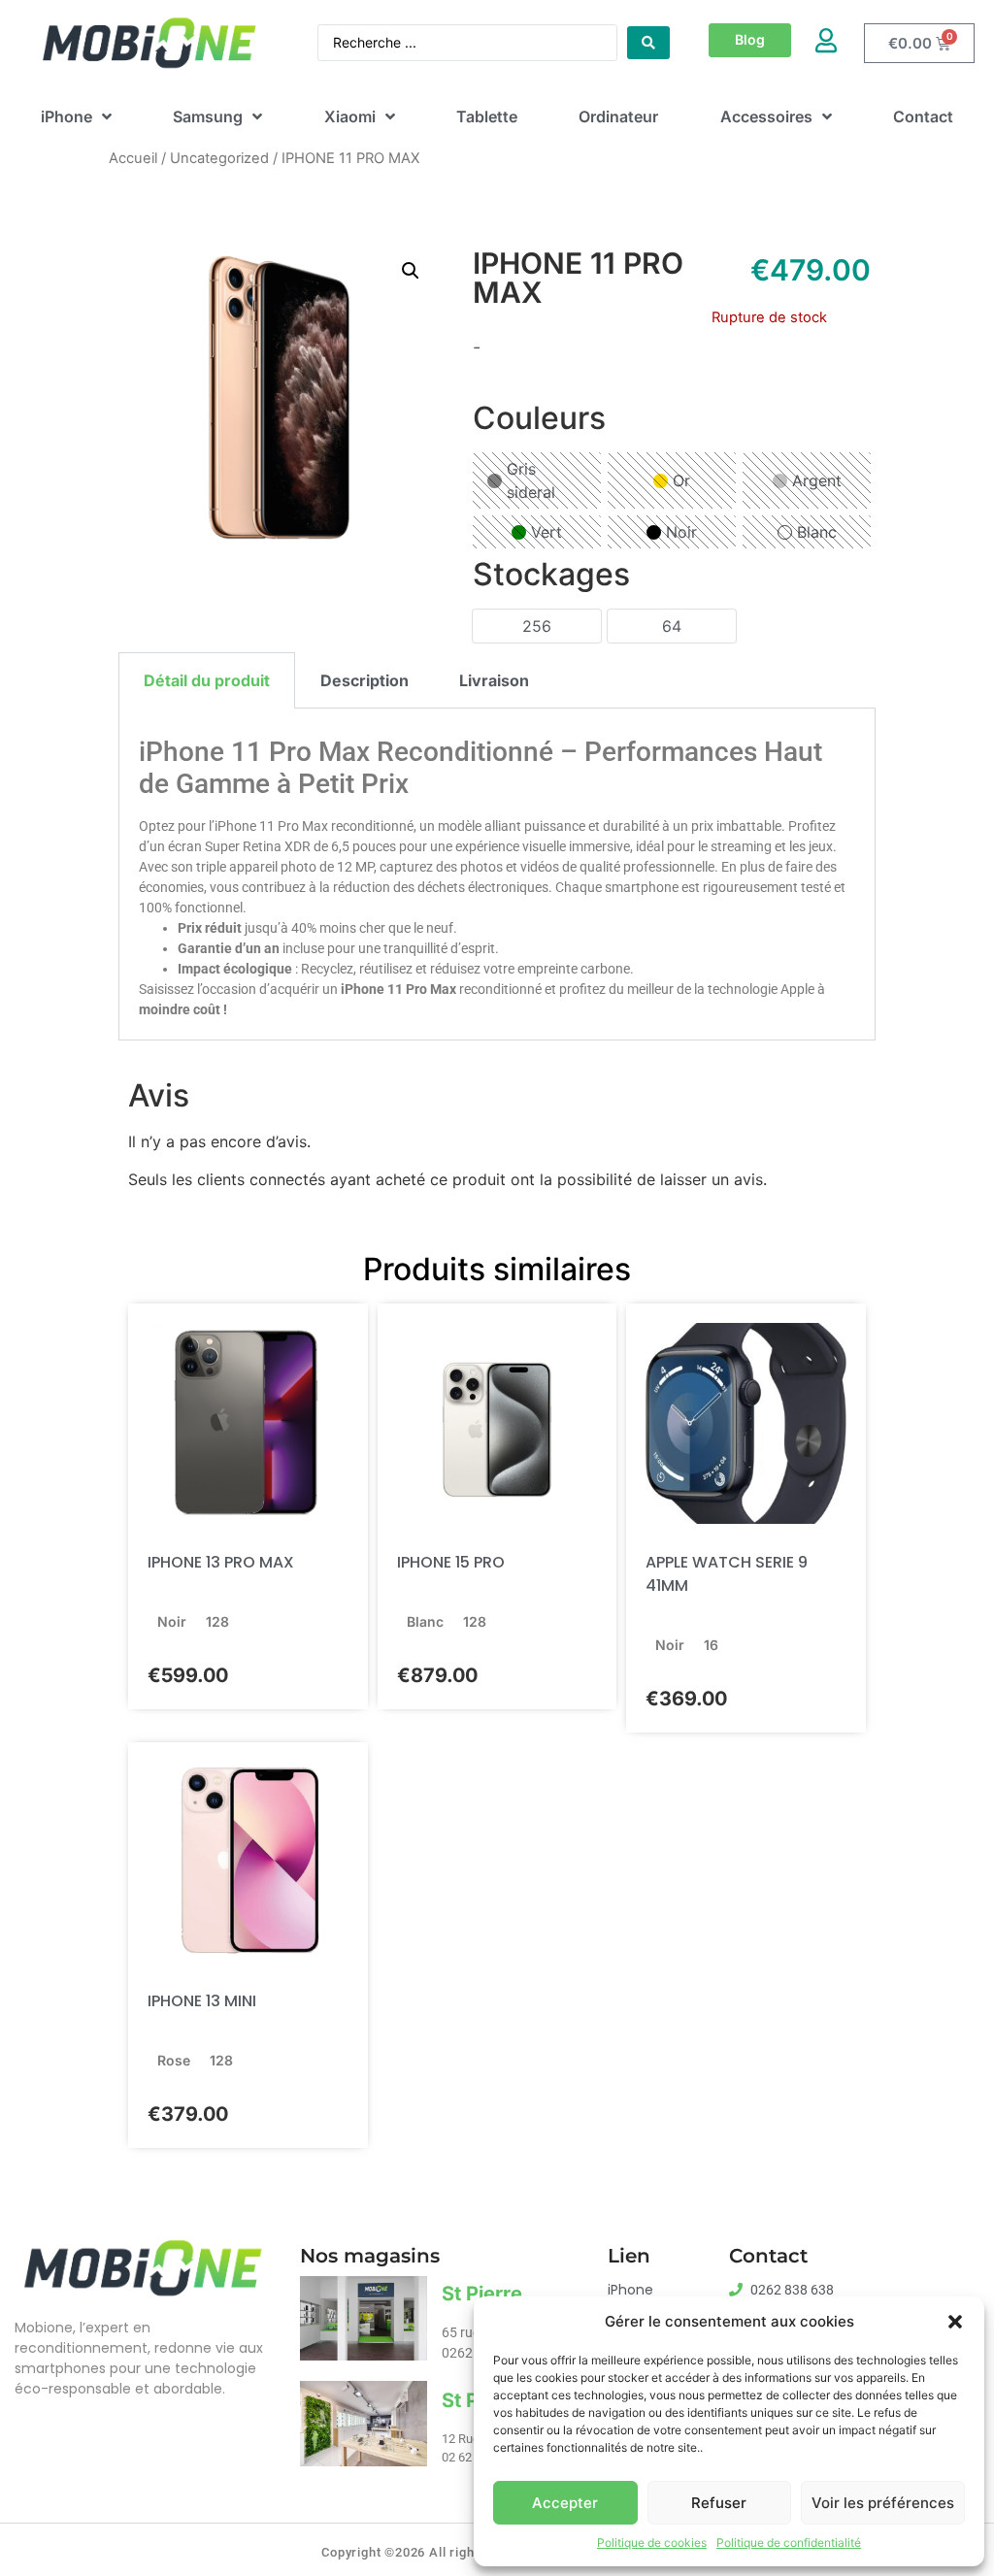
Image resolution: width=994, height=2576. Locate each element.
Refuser (719, 2503)
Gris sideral (531, 480)
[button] (955, 2322)
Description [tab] (364, 680)
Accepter (565, 2503)
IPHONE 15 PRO (451, 1562)
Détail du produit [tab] (207, 680)
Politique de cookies (652, 2543)
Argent (817, 480)
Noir (681, 532)
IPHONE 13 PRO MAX (221, 1562)
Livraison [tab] (494, 680)
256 (537, 626)
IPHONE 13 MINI (202, 2001)
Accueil (133, 158)
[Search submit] (648, 43)
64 (672, 626)
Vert (547, 532)
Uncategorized (219, 158)
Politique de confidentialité (789, 2543)
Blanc (817, 532)
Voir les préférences (883, 2503)
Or (681, 480)
